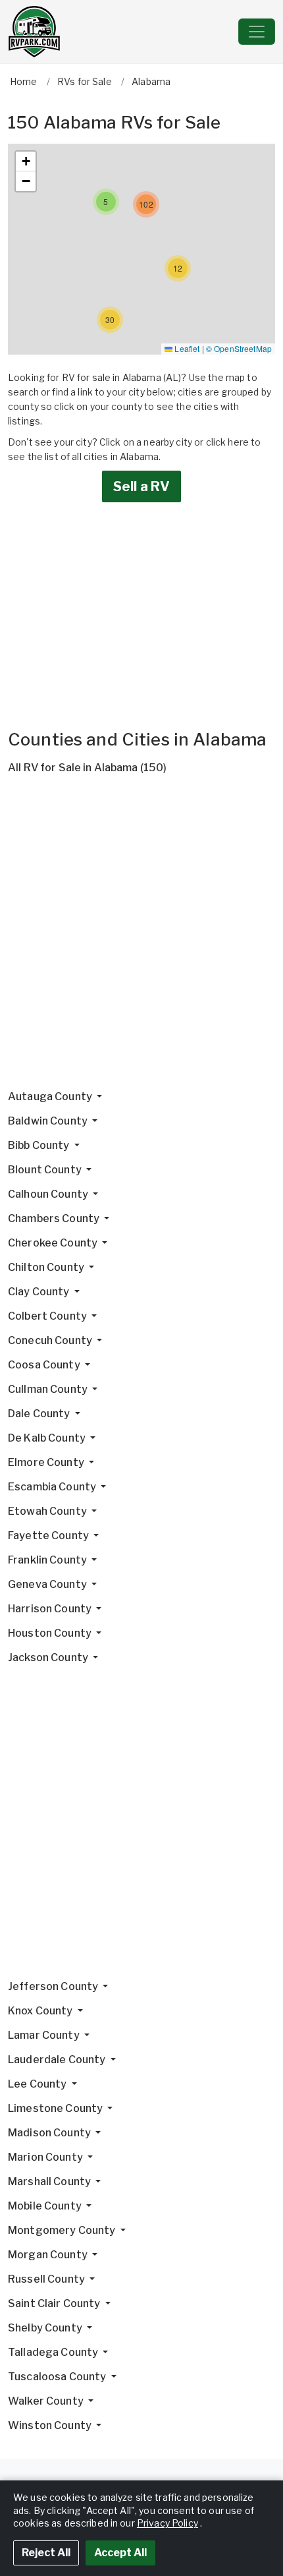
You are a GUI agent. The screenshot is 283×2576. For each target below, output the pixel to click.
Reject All (46, 2553)
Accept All (120, 2553)
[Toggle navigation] (257, 32)
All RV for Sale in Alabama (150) (87, 768)
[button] (110, 320)
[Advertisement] (141, 937)
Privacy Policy (167, 2523)
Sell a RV (141, 486)
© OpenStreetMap (239, 348)
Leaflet (186, 348)
